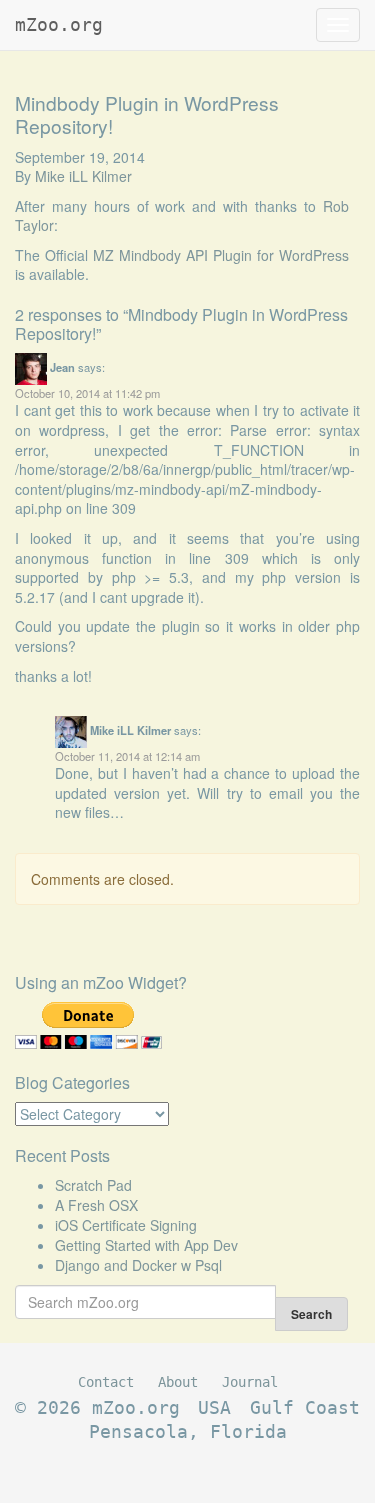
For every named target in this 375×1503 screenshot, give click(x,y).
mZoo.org (59, 24)
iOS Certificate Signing (126, 1225)
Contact (106, 1382)
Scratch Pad (93, 1185)
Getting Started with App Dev (146, 1245)
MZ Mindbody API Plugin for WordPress (221, 255)
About (178, 1382)
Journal (250, 1382)
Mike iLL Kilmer (83, 176)
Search (311, 1314)
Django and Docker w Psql (138, 1265)
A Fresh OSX (96, 1205)
